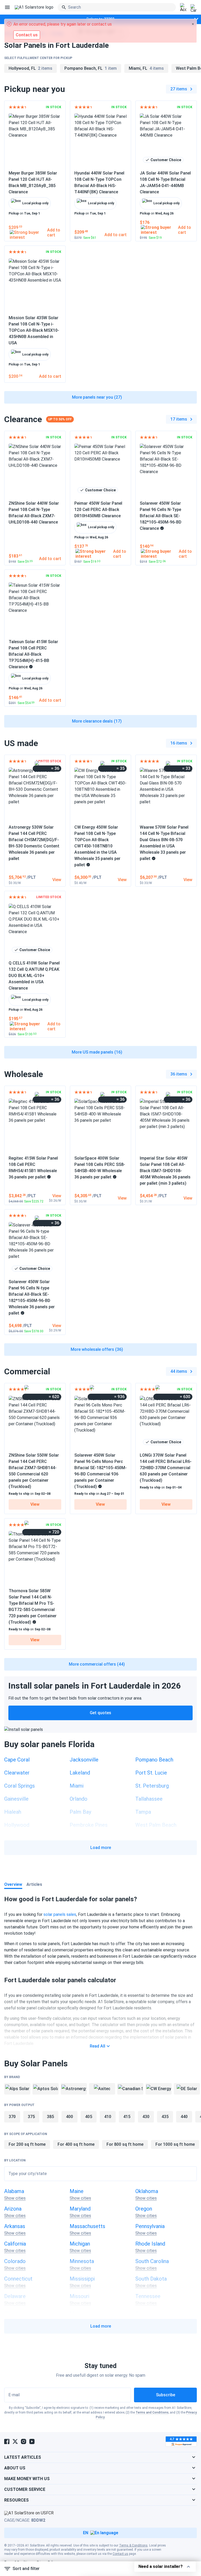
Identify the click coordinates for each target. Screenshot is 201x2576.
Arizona (13, 2209)
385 (50, 2117)
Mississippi (82, 2279)
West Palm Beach (156, 1825)
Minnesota (82, 2261)
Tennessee (148, 2296)
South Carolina (152, 2261)
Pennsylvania (150, 2226)
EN (86, 2533)
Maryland (80, 2209)
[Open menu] (7, 7)
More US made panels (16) (97, 1052)
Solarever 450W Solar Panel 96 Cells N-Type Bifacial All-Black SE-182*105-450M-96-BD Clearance (161, 516)
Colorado (15, 2261)
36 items (179, 1074)
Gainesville (16, 1799)
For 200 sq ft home (27, 2144)
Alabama (14, 2191)
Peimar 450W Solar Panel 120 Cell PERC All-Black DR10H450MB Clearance (98, 510)
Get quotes (100, 1713)
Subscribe (166, 2395)
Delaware (15, 2296)
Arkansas (15, 2226)
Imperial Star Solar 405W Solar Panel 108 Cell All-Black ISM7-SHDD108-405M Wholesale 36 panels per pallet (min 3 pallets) (165, 1171)
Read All (97, 2046)
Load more (101, 1848)
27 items (179, 89)
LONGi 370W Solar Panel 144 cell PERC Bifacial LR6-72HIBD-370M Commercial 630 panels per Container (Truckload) (166, 1468)
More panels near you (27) (97, 397)
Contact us (120, 2554)
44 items (179, 1371)
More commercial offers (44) (97, 1664)
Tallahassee (149, 1799)
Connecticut (18, 2279)
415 (127, 2117)
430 (146, 2117)
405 (89, 2117)
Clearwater (17, 1773)
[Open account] (183, 8)
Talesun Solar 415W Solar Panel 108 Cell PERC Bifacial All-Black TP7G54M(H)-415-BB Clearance (33, 654)
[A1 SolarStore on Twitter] (15, 2441)
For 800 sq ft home (125, 2144)
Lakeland (80, 1773)
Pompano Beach (154, 1760)
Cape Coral (17, 1760)
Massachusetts (87, 2226)
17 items (179, 419)
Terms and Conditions (152, 2412)
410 (108, 2117)
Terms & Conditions (133, 2545)
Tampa (143, 1812)
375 (31, 2117)
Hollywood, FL (30, 68)
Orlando (79, 1799)
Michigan (80, 2244)
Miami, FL (146, 68)
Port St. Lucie (151, 1773)
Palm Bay (80, 1812)
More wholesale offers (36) (97, 1349)
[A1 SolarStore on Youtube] (32, 2441)
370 (12, 2117)
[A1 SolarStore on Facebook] (7, 2441)
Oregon (144, 2209)
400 (69, 2117)
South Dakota (151, 2279)
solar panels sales (60, 1914)
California (15, 2244)
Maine (77, 2191)
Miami (77, 1786)
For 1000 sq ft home (175, 2144)
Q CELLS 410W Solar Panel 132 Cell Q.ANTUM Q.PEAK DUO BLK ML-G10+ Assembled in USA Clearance (34, 976)
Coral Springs (19, 1786)
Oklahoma (147, 2191)
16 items (179, 743)
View (35, 1504)
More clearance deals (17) (97, 721)
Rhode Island (150, 2244)
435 (165, 2117)
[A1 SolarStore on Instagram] (24, 2441)
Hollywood (17, 1825)
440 (184, 2117)
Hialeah (13, 1812)
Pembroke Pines (89, 1825)
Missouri (79, 2296)
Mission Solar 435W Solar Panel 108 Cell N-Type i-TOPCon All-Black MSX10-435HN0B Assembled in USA (34, 330)
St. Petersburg (152, 1786)
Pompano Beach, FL (91, 68)
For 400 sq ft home (76, 2144)
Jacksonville (84, 1760)
